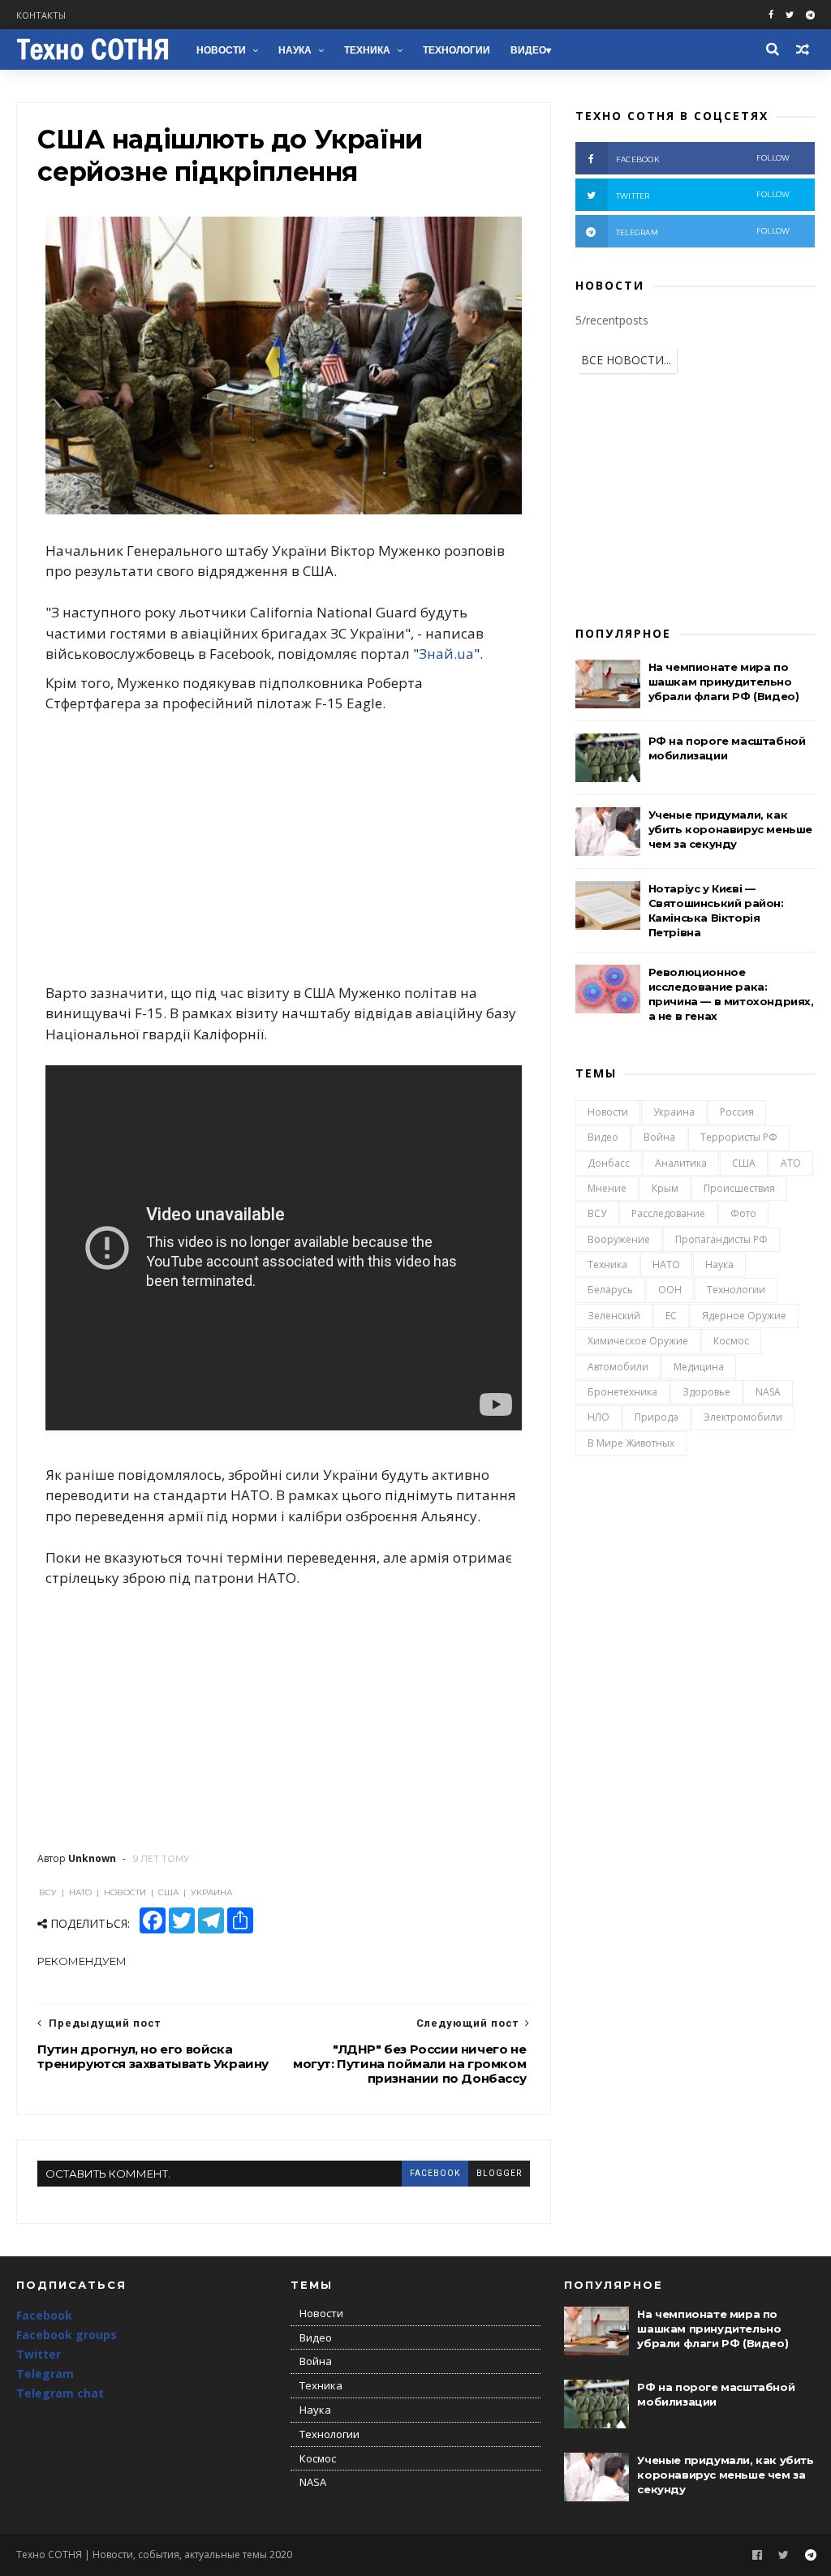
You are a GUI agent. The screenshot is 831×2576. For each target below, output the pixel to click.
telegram (703, 232)
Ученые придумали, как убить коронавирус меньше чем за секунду (730, 829)
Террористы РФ (739, 1137)
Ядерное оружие (744, 1316)
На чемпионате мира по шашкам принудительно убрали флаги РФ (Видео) (724, 682)
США (744, 1163)
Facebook (44, 2315)
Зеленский (614, 1316)
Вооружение (619, 1239)
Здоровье (706, 1392)
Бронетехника (622, 1392)
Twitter (39, 2354)
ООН (670, 1290)
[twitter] (790, 15)
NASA (768, 1392)
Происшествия (739, 1188)
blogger (499, 2173)
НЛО (598, 1417)
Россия (737, 1112)
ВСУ (597, 1213)
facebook (435, 2173)
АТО (791, 1163)
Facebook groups (67, 2335)
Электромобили (743, 1417)
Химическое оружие (638, 1341)
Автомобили (618, 1367)
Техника (367, 50)
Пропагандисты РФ (721, 1239)
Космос (731, 1341)
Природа (657, 1417)
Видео (528, 50)
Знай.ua (446, 654)
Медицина (699, 1367)
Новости (221, 50)
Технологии (456, 50)
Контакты (41, 15)
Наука (295, 50)
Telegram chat (60, 2393)
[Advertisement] (284, 848)
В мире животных (631, 1443)
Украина (674, 1112)
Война (659, 1137)
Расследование (668, 1213)
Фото (743, 1213)
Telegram (45, 2374)
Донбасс (609, 1163)
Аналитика (681, 1163)
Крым (665, 1188)
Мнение (607, 1188)
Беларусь (610, 1290)
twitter (703, 195)
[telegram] (810, 15)
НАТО (666, 1264)
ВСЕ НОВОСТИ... (626, 360)
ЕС (671, 1316)
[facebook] (771, 15)
